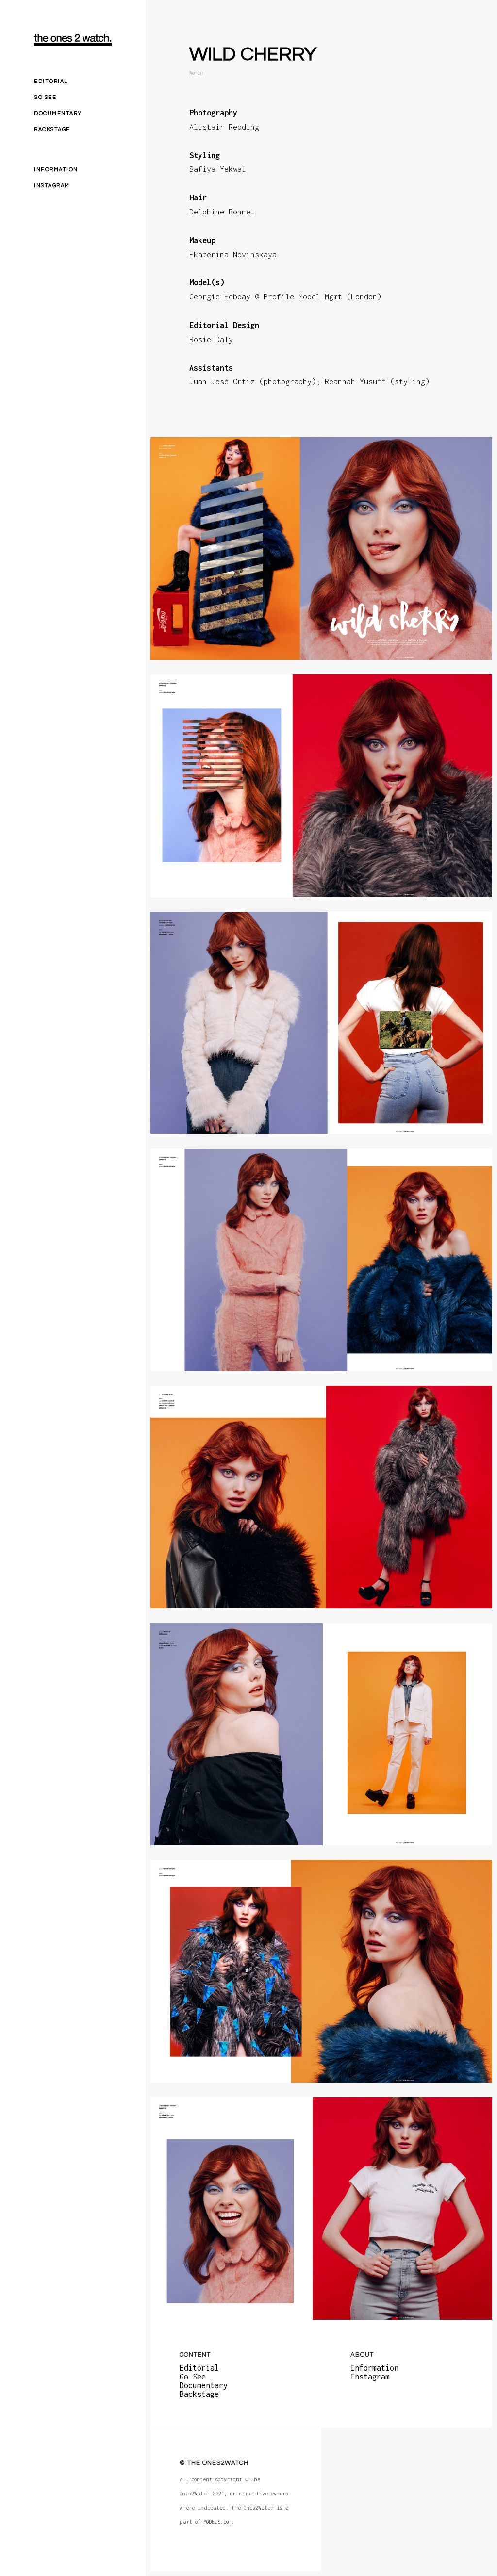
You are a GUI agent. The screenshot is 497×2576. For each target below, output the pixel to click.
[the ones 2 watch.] (73, 40)
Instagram (52, 186)
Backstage (52, 129)
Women (196, 73)
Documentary (58, 113)
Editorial (51, 81)
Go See (45, 97)
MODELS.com (217, 2521)
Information (56, 170)
